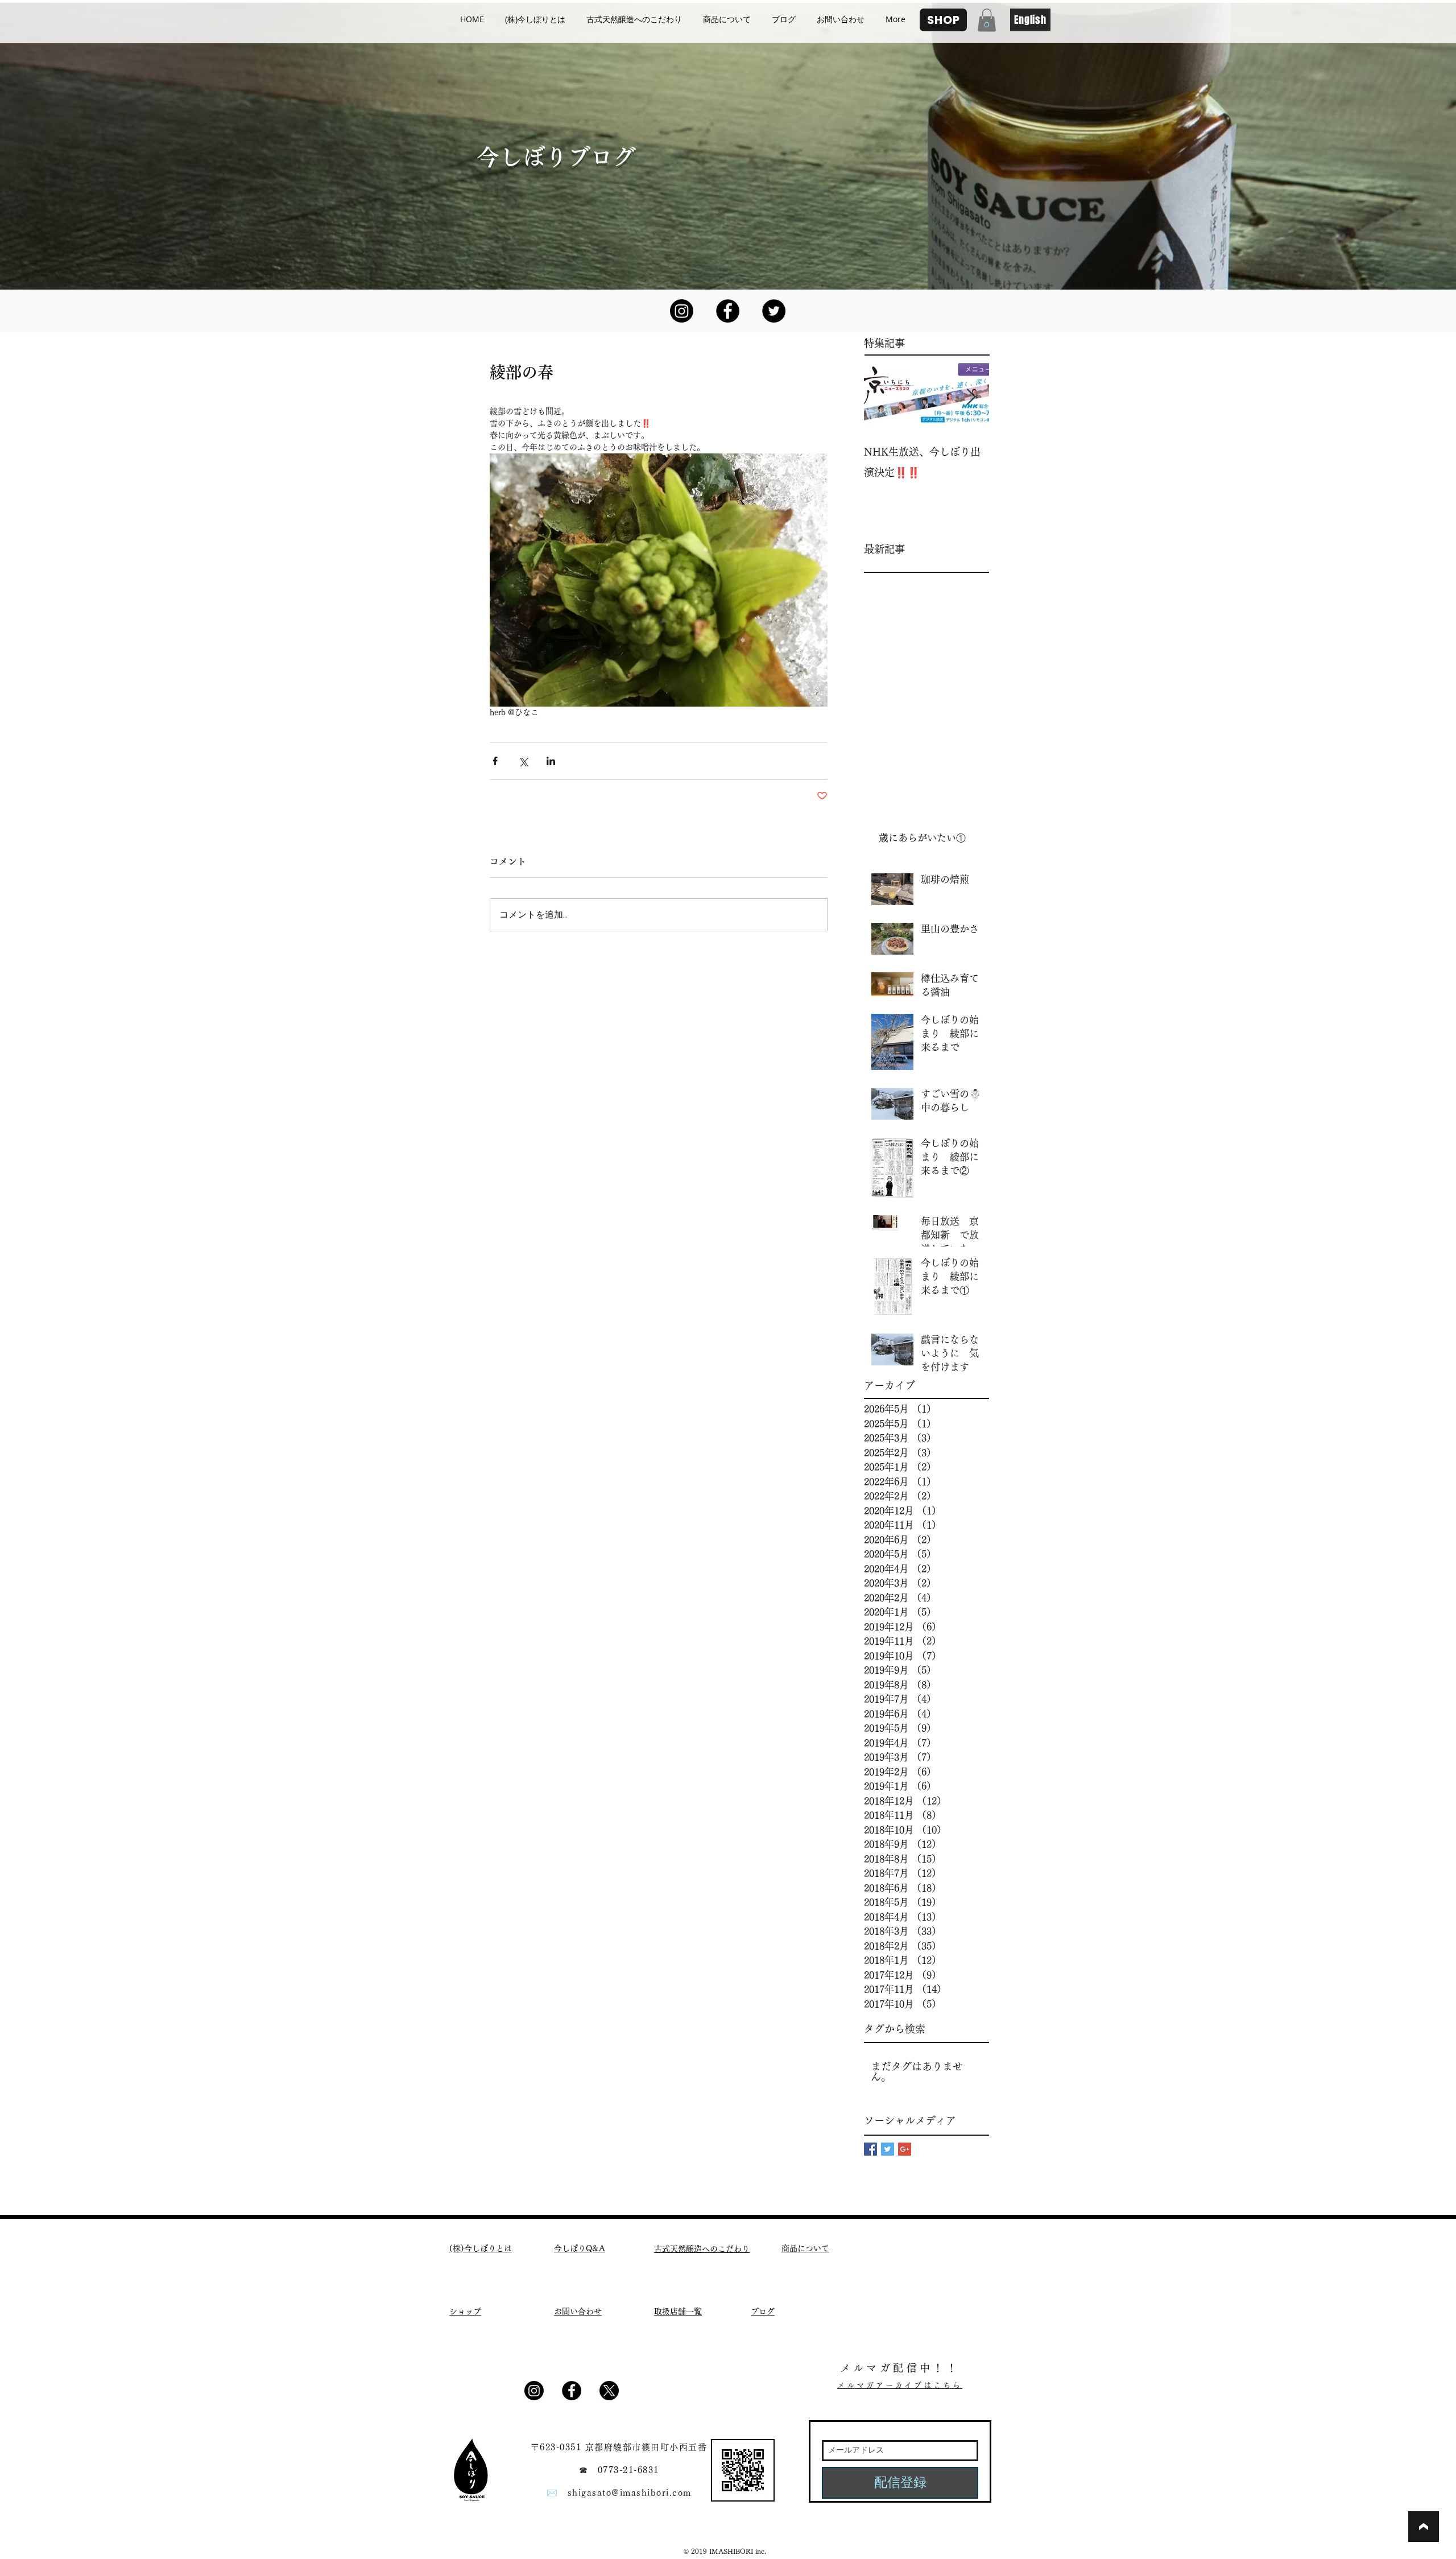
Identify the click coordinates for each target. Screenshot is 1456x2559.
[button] (987, 20)
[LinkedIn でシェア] (551, 761)
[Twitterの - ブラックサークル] (774, 311)
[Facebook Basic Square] (870, 2149)
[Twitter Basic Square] (888, 2149)
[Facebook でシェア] (495, 761)
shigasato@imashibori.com (630, 2493)
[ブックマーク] (1424, 2527)
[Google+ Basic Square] (905, 2149)
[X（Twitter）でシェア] (523, 761)
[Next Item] (971, 397)
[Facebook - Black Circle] (728, 311)
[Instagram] (682, 311)
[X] (609, 2391)
